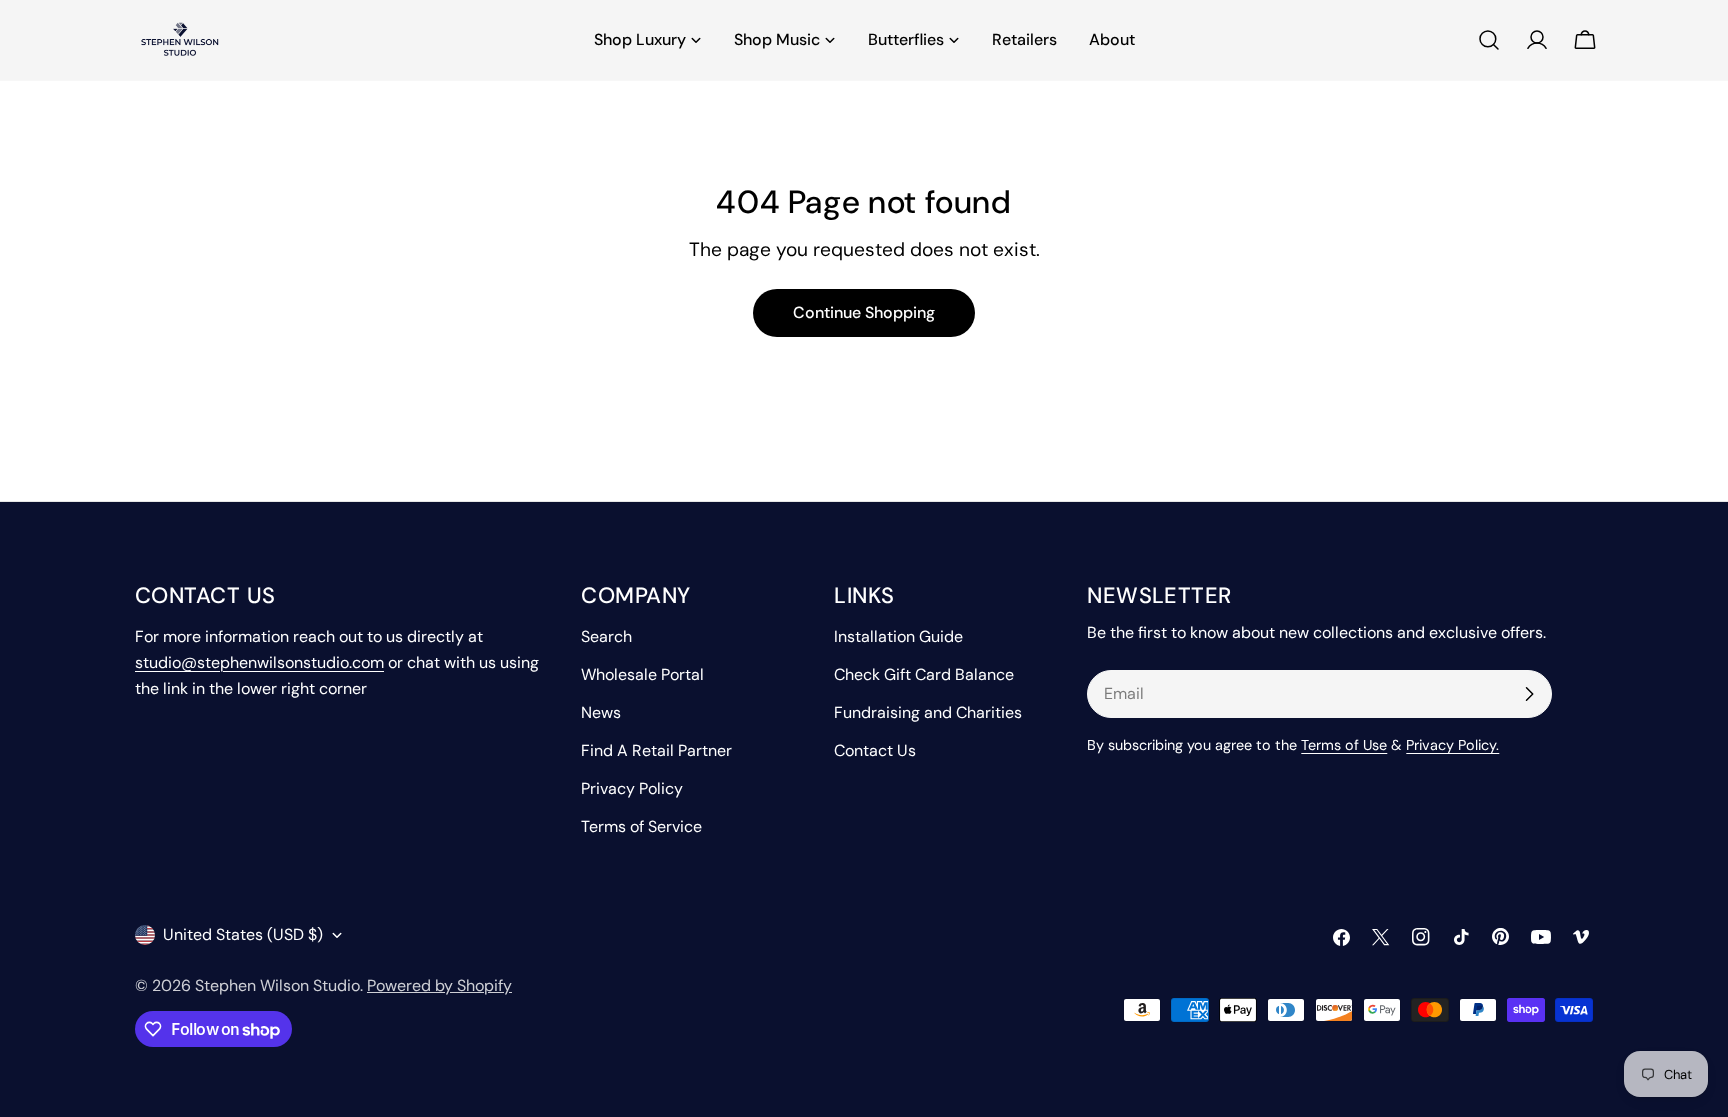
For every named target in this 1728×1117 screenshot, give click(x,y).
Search (606, 636)
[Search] (1489, 40)
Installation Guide (898, 636)
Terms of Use (1344, 745)
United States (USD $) (243, 934)
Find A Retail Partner (656, 750)
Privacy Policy (632, 788)
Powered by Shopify (439, 985)
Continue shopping (864, 312)
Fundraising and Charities (928, 712)
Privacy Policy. (1452, 745)
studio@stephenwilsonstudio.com (259, 662)
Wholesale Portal (642, 674)
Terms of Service (641, 826)
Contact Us (875, 750)
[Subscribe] (1529, 694)
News (601, 712)
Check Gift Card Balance (924, 674)
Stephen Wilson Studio (277, 985)
